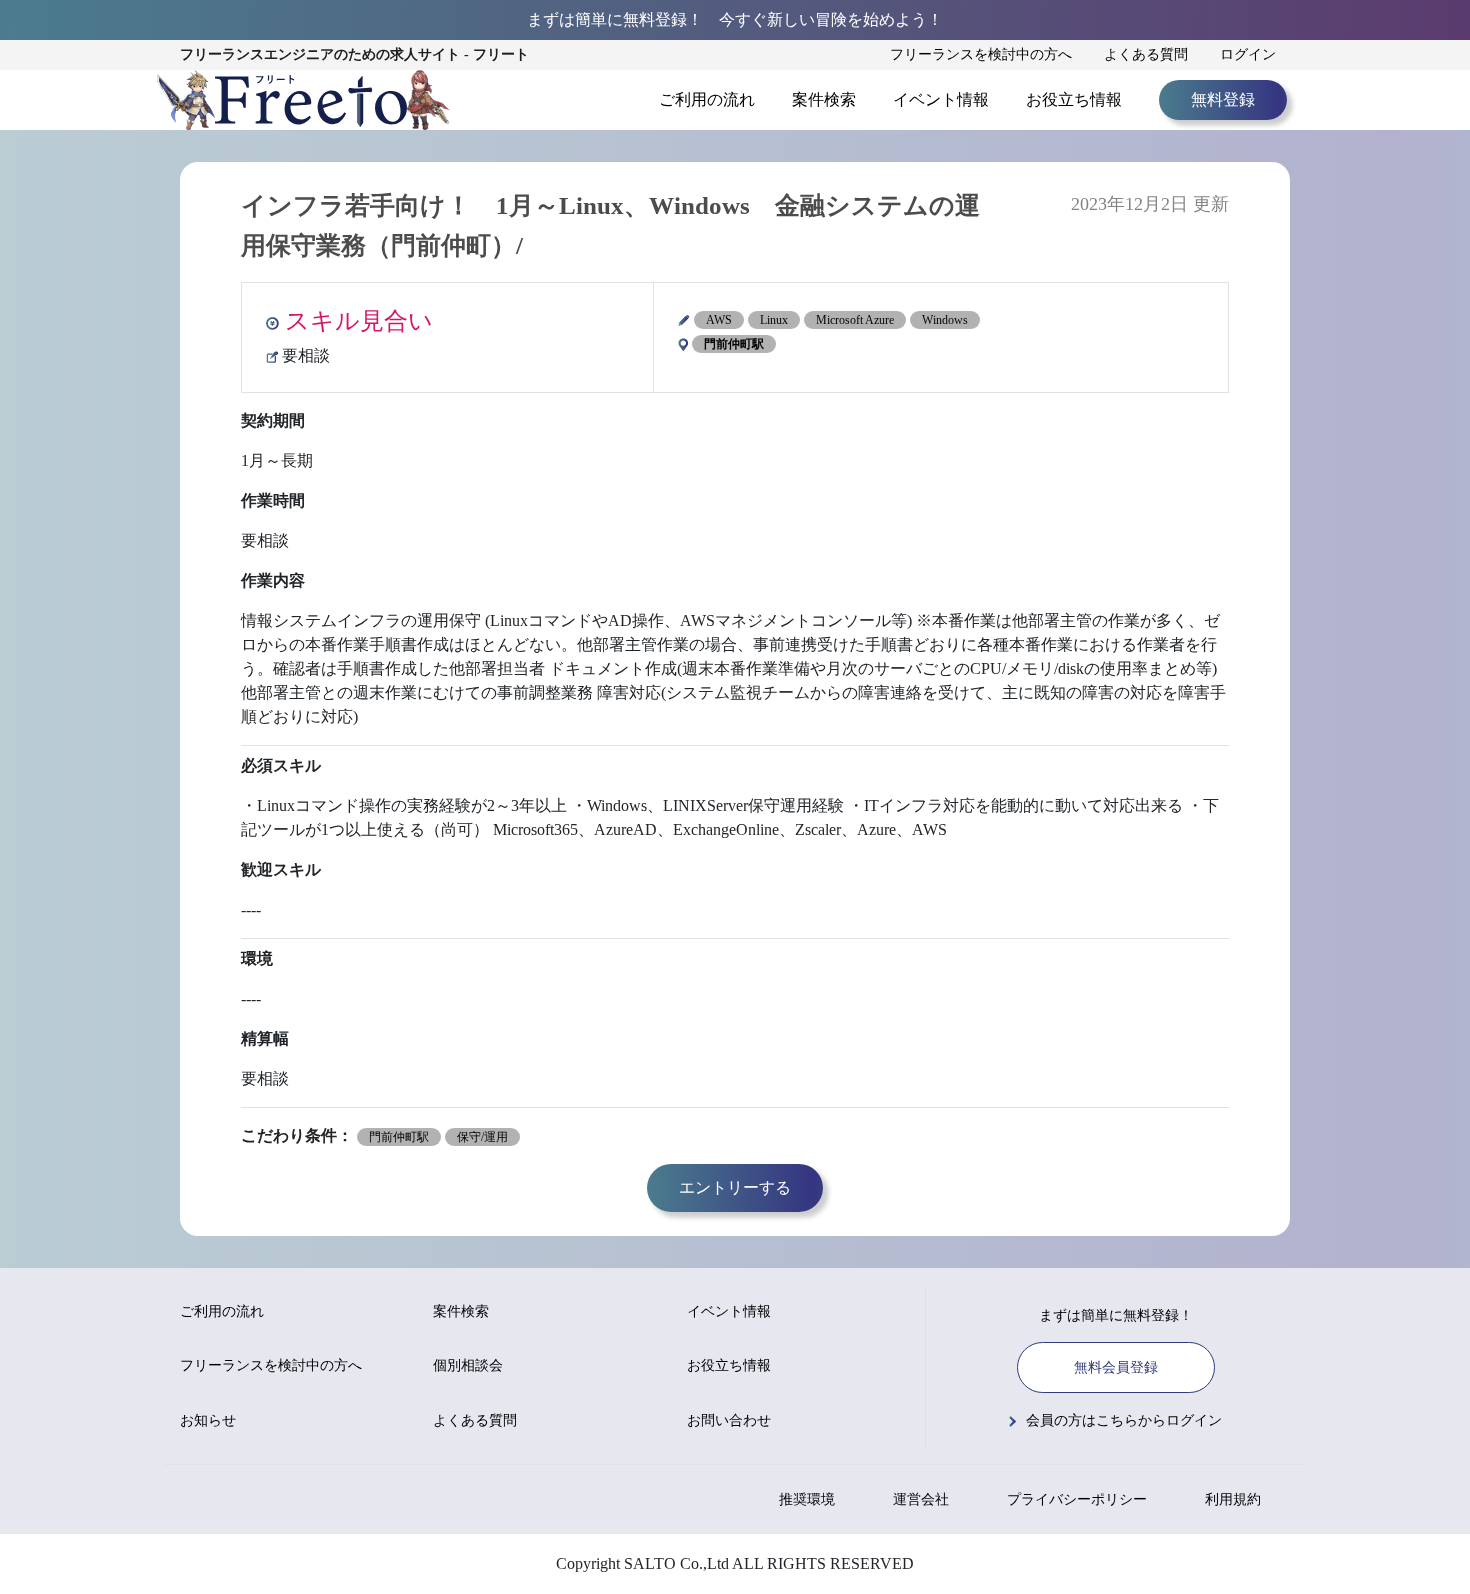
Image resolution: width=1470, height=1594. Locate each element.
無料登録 (1223, 99)
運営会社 (921, 1499)
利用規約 (1233, 1499)
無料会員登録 (1116, 1367)
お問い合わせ (729, 1420)
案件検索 (824, 99)
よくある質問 (1146, 54)
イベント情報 (941, 99)
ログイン (1248, 54)
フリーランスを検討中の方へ (981, 54)
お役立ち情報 (1074, 99)
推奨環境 (807, 1499)
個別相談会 (468, 1365)
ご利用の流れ (707, 99)
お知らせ (208, 1420)
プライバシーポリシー (1077, 1499)
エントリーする (735, 1187)
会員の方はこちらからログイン (1124, 1420)
